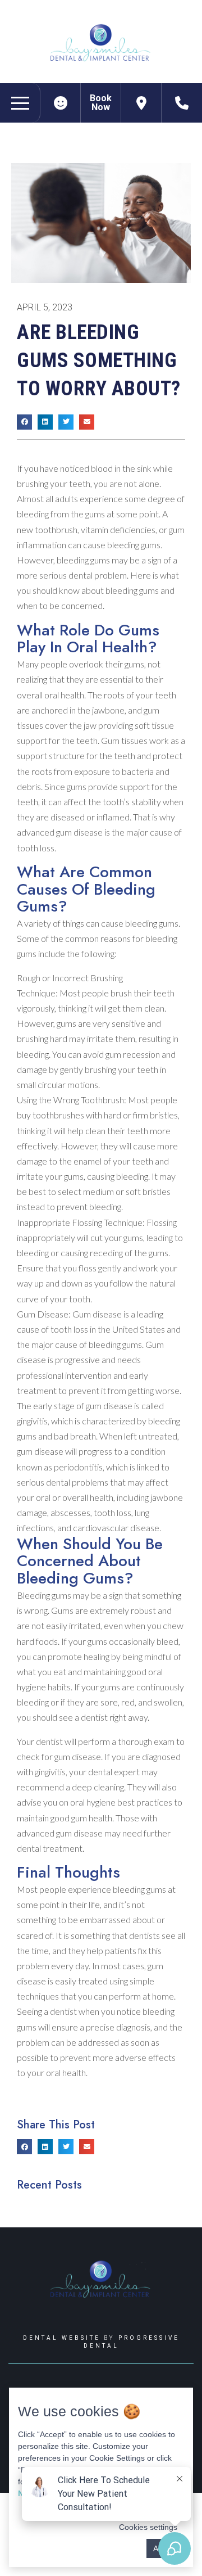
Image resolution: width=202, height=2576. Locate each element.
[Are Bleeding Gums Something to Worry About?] (61, 103)
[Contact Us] (141, 103)
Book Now (101, 103)
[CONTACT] (182, 103)
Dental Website (62, 2338)
